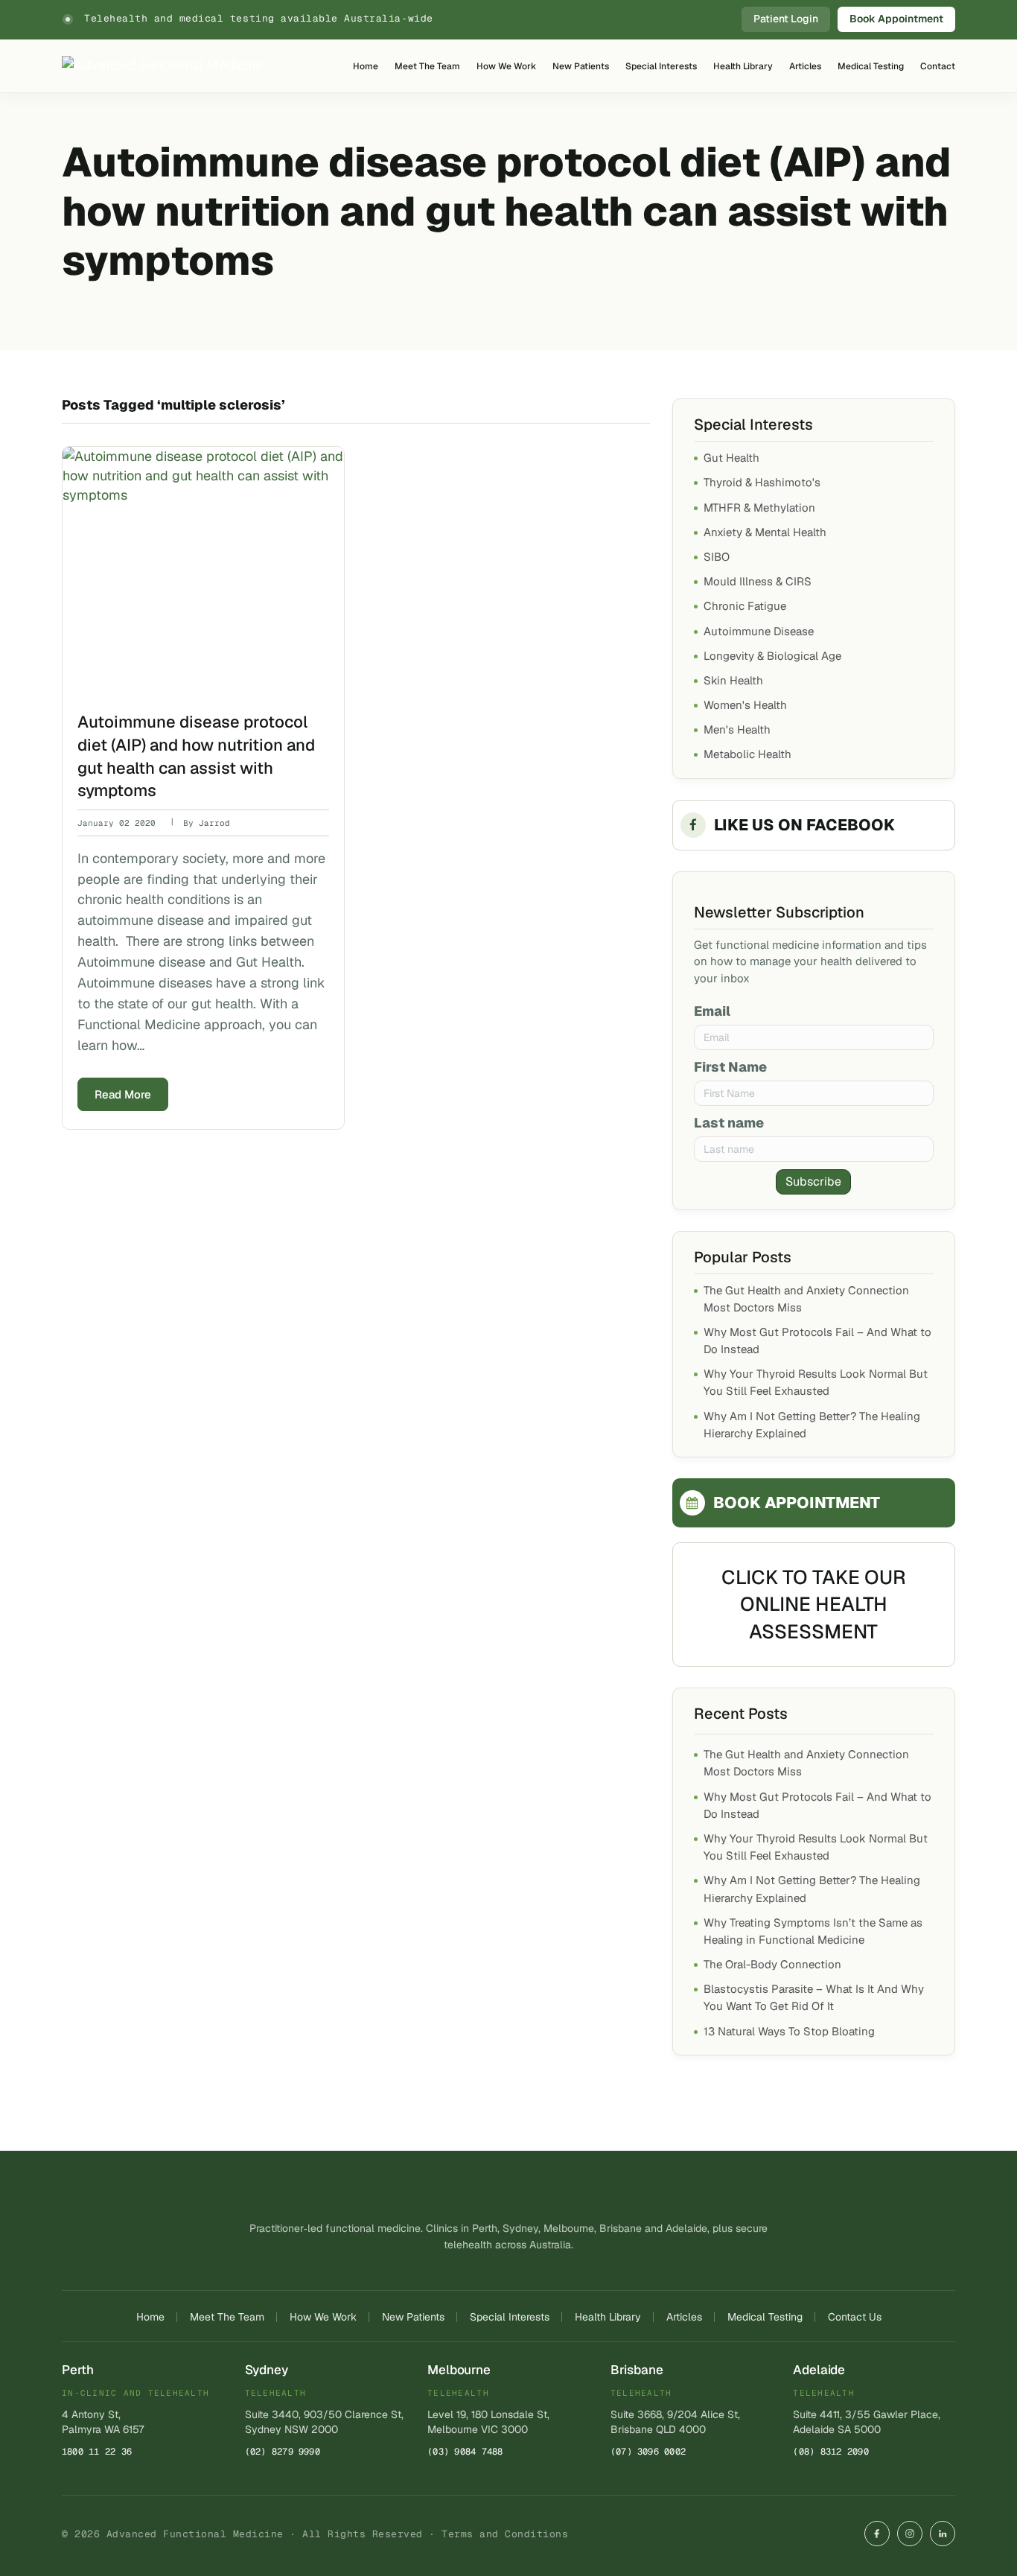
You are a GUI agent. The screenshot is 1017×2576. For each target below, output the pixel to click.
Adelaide (819, 2370)
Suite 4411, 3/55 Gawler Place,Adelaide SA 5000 (867, 2422)
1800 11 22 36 (97, 2452)
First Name (730, 1067)
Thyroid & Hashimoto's (762, 482)
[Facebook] (877, 2534)
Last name (729, 1123)
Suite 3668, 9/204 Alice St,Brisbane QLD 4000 (675, 2422)
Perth (78, 2370)
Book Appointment (896, 19)
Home (366, 66)
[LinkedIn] (943, 2534)
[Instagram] (910, 2534)
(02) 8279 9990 (283, 2452)
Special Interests (661, 66)
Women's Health (745, 705)
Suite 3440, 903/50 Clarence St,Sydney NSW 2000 (324, 2422)
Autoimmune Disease (759, 631)
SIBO (717, 557)
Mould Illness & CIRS (758, 581)
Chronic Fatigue (745, 606)
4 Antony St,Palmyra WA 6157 (103, 2422)
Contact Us (855, 2317)
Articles (805, 66)
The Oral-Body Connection (772, 1964)
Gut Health (731, 458)
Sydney (267, 2370)
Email (712, 1011)
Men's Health (737, 729)
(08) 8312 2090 (831, 2452)
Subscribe (813, 1182)
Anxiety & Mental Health (765, 532)
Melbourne (459, 2370)
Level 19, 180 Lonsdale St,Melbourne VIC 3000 (488, 2422)
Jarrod (214, 823)
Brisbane (637, 2370)
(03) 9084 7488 (465, 2452)
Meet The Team (427, 66)
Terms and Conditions (505, 2534)
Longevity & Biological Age (772, 656)
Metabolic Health (747, 754)
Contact (938, 66)
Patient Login (786, 19)
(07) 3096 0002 (648, 2452)
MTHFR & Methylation (759, 508)
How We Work (506, 66)
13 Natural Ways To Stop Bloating (789, 2031)
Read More (123, 1094)
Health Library (743, 66)
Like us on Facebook (804, 825)
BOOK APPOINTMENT (797, 1502)
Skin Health (733, 680)
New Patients (581, 66)
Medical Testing (871, 66)
